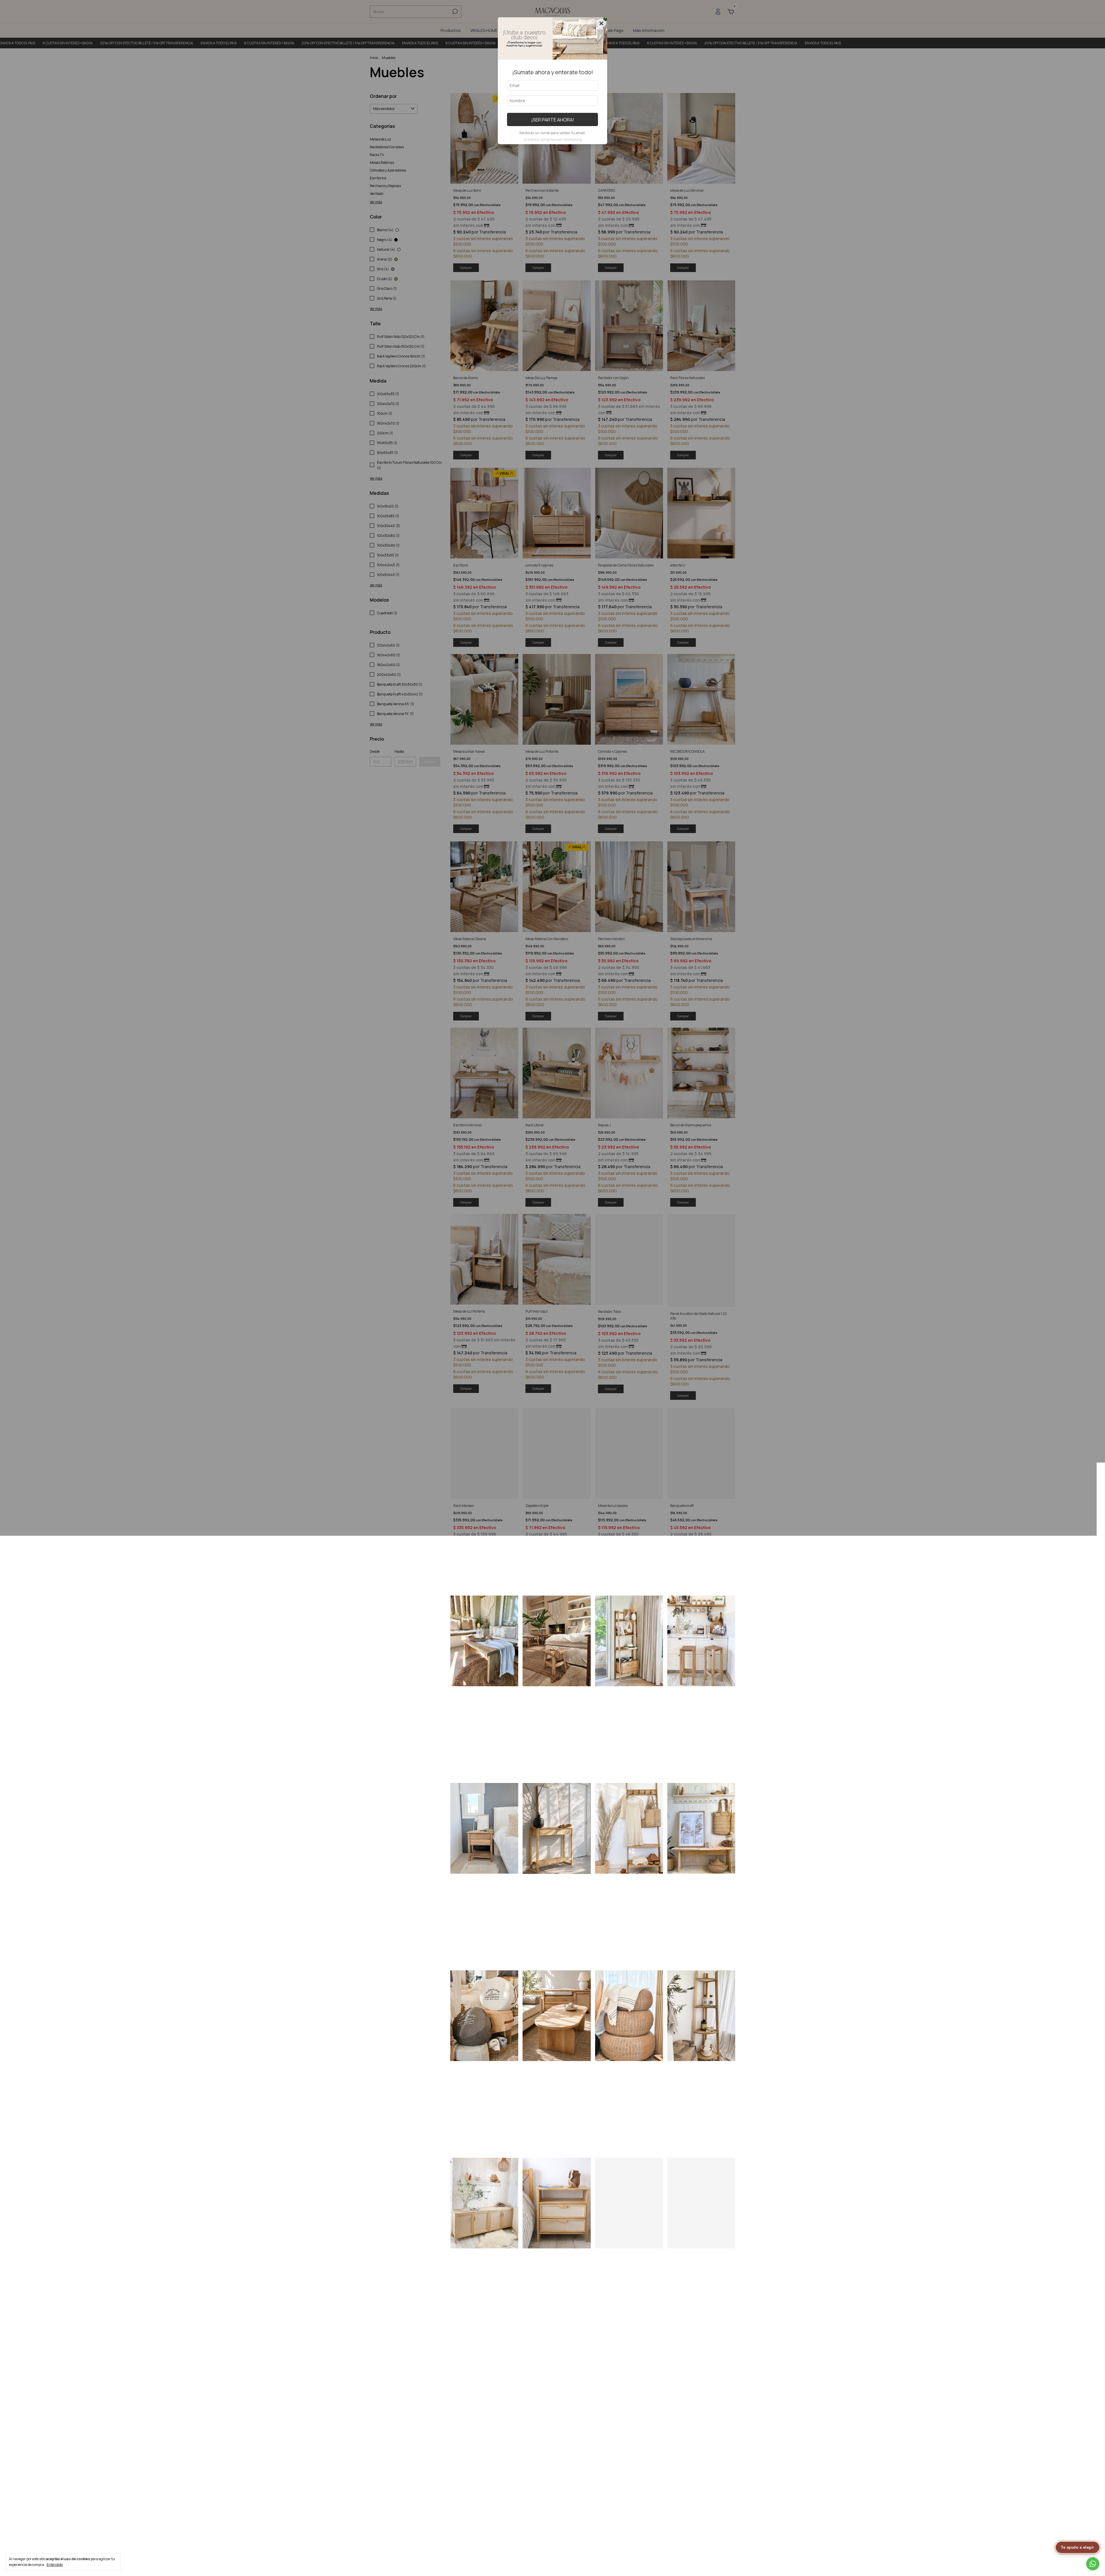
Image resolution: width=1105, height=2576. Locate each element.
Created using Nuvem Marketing (553, 139)
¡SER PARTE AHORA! (553, 120)
